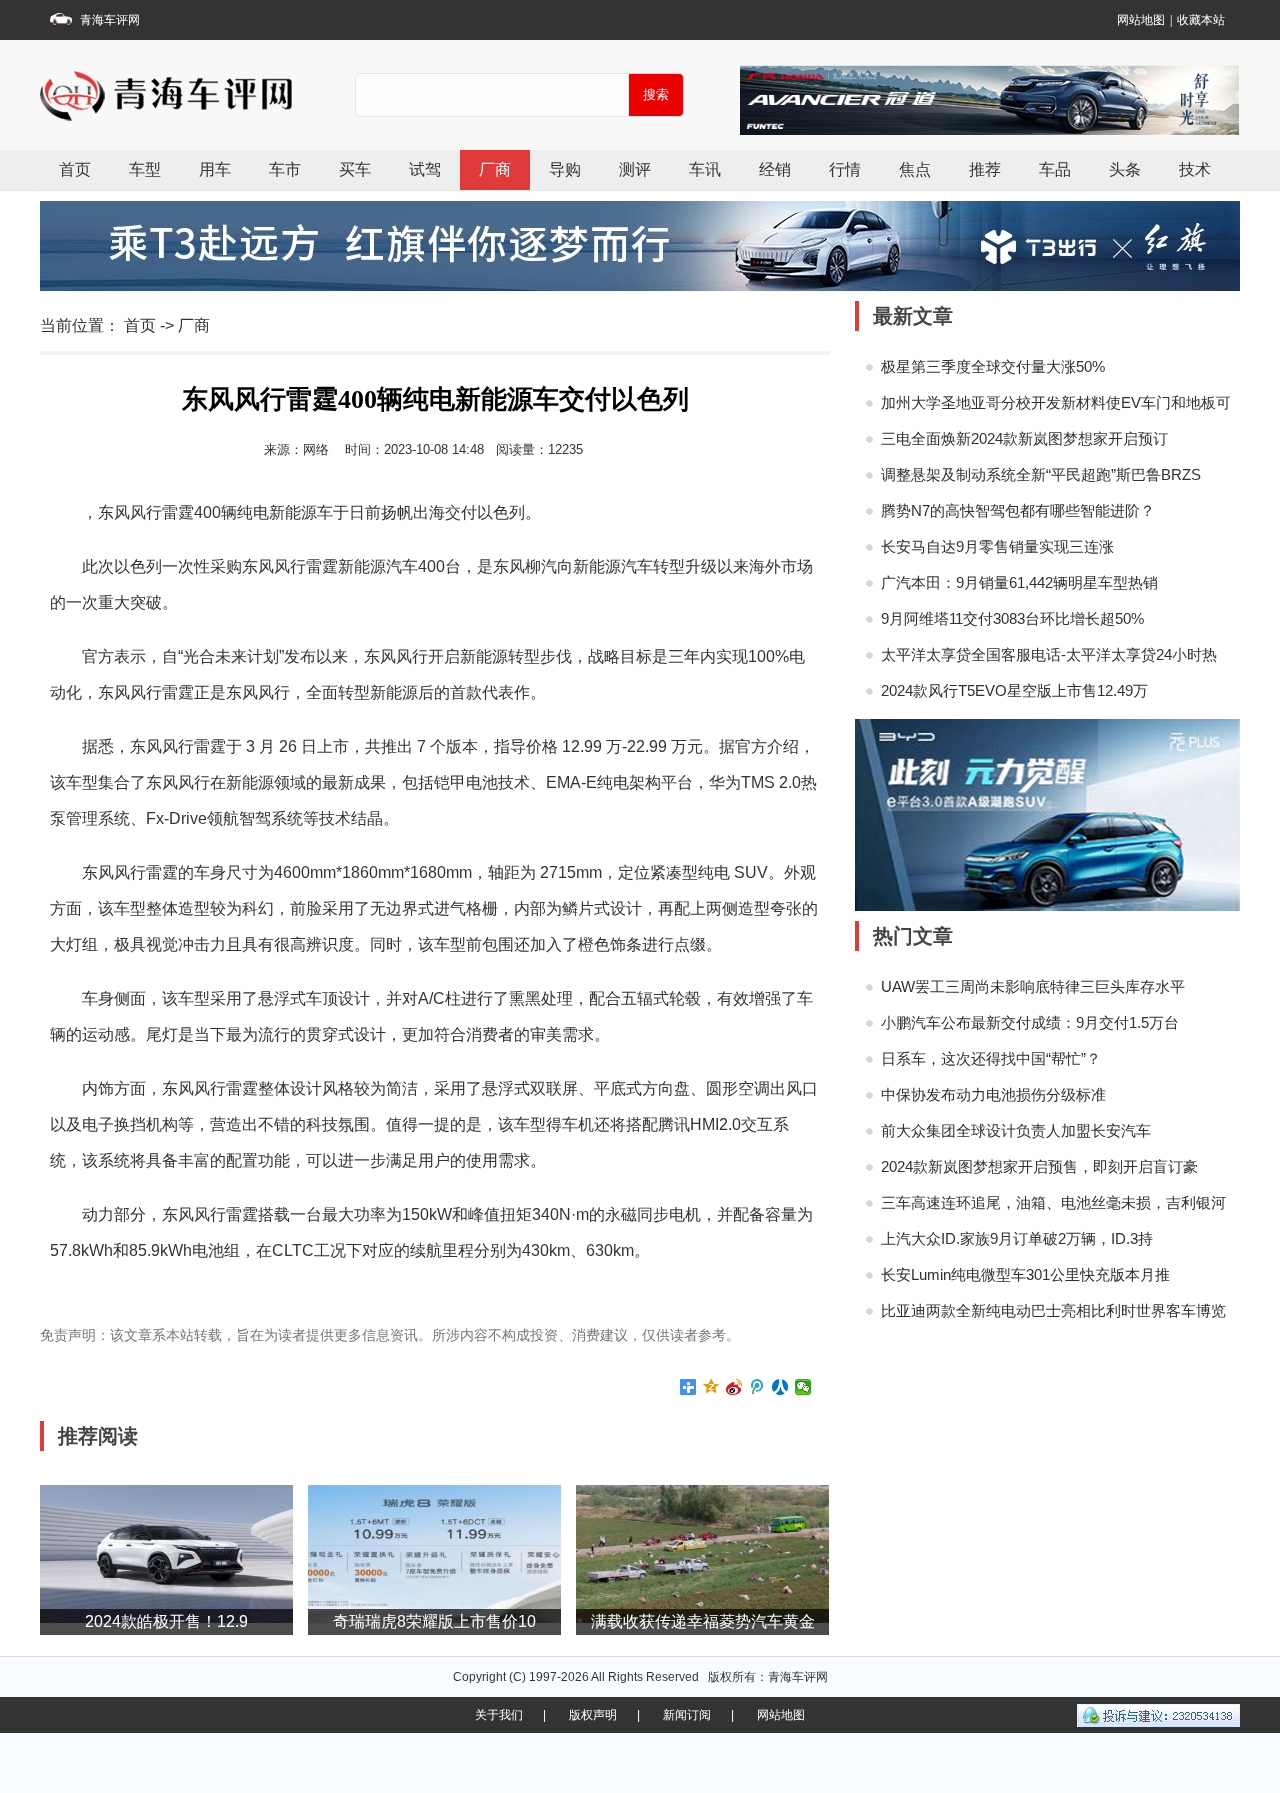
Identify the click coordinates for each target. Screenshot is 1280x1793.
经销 (775, 169)
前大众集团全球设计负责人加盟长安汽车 (1016, 1130)
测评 (635, 169)
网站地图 (1141, 20)
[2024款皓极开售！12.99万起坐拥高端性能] (166, 1552)
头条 (1125, 169)
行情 (845, 169)
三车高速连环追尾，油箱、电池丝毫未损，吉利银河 (1053, 1202)
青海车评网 (110, 20)
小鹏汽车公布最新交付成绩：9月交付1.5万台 (1030, 1022)
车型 (145, 169)
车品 (1055, 169)
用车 (215, 169)
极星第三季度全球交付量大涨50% (993, 366)
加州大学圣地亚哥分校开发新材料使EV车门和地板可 (1056, 402)
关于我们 (499, 1715)
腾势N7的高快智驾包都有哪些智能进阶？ (1018, 510)
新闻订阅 (687, 1715)
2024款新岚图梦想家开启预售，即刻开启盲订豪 (1039, 1166)
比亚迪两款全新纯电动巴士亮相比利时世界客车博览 (1053, 1310)
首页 (75, 169)
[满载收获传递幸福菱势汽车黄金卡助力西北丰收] (702, 1552)
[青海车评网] (220, 95)
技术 (1195, 169)
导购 (565, 169)
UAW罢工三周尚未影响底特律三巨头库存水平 (1033, 986)
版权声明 (593, 1715)
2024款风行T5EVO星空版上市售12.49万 (1014, 690)
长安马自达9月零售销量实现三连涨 (997, 546)
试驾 (425, 169)
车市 (285, 169)
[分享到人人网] (780, 1387)
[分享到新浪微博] (734, 1387)
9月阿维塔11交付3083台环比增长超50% (1012, 618)
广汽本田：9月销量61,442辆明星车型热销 (1019, 582)
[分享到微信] (803, 1387)
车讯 (705, 169)
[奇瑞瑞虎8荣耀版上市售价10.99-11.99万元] (434, 1552)
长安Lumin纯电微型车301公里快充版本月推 (1025, 1274)
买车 (355, 169)
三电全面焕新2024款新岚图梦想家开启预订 (1024, 438)
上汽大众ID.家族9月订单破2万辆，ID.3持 (1017, 1238)
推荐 (985, 169)
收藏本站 (1201, 20)
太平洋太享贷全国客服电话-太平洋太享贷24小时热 (1049, 654)
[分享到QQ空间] (711, 1387)
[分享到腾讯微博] (757, 1387)
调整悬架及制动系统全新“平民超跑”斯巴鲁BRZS (1041, 474)
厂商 (495, 169)
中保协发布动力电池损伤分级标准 (993, 1094)
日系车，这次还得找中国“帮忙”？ (991, 1058)
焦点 (915, 169)
